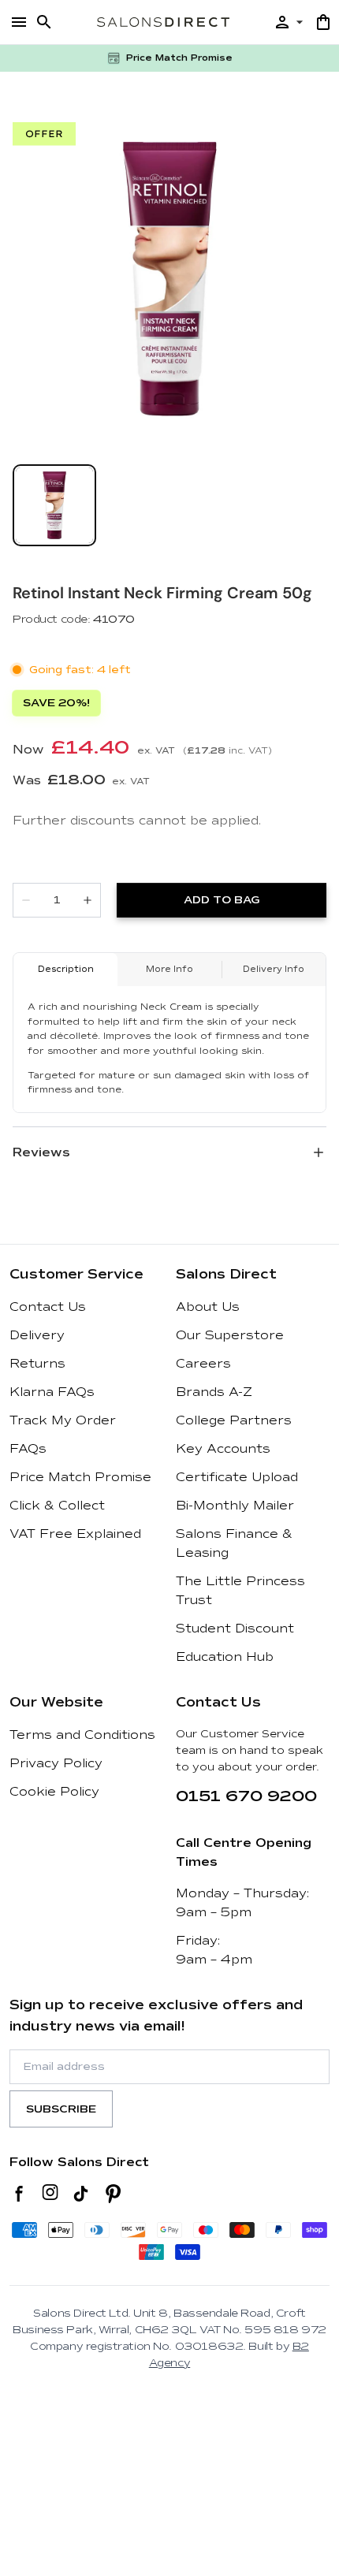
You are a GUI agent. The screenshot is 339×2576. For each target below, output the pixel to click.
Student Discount (235, 1629)
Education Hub (225, 1657)
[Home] (163, 22)
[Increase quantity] (88, 900)
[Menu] (19, 22)
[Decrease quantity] (26, 900)
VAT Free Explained (75, 1534)
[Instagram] (50, 2194)
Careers (203, 1364)
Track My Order (63, 1420)
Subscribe (61, 2109)
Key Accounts (223, 1449)
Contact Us (48, 1307)
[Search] (44, 22)
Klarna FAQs (52, 1392)
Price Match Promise (80, 1477)
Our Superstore (230, 1335)
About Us (208, 1307)
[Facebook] (19, 2194)
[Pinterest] (113, 2194)
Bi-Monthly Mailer (235, 1506)
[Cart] (323, 22)
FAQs (28, 1449)
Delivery (37, 1335)
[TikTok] (81, 2194)
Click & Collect (57, 1506)
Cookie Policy (54, 1792)
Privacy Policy (56, 1763)
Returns (37, 1364)
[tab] (54, 505)
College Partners (234, 1420)
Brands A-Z (214, 1392)
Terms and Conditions (82, 1735)
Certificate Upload (237, 1477)
